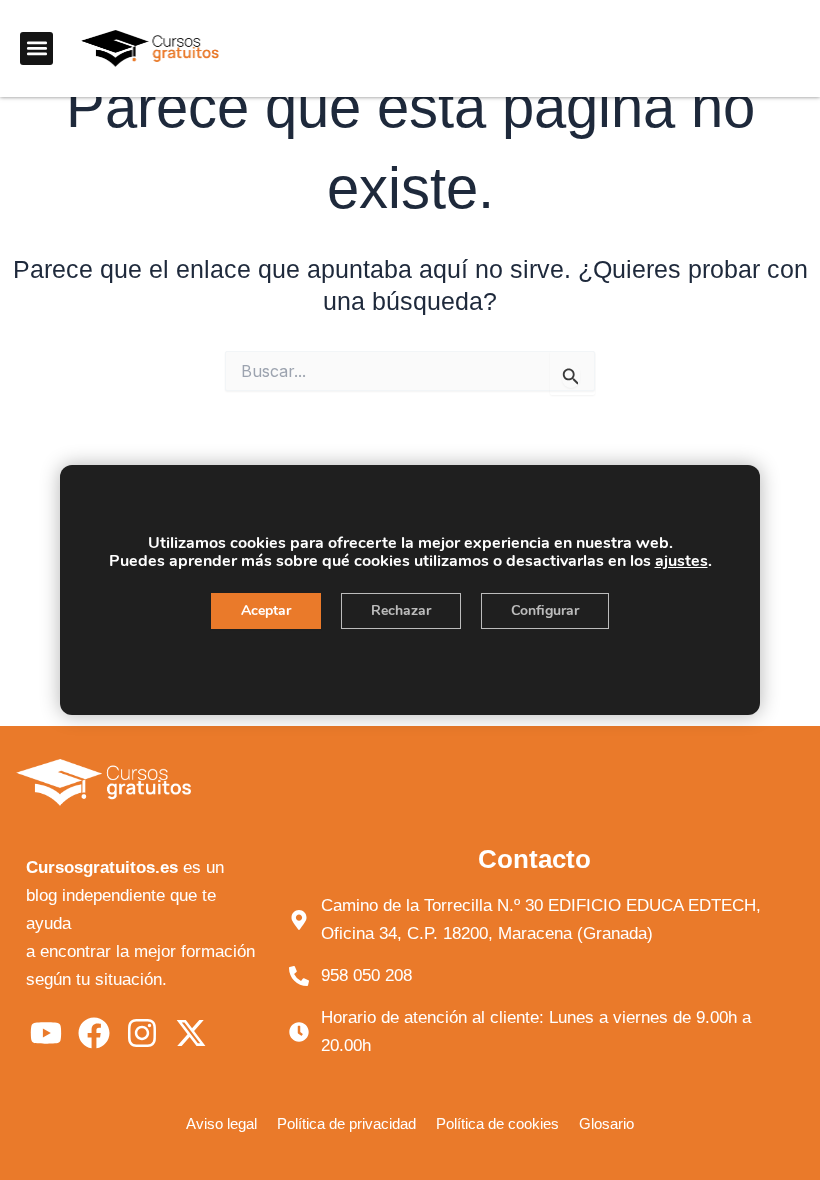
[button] (36, 48)
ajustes (681, 561)
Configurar (545, 610)
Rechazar (401, 610)
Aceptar (266, 610)
